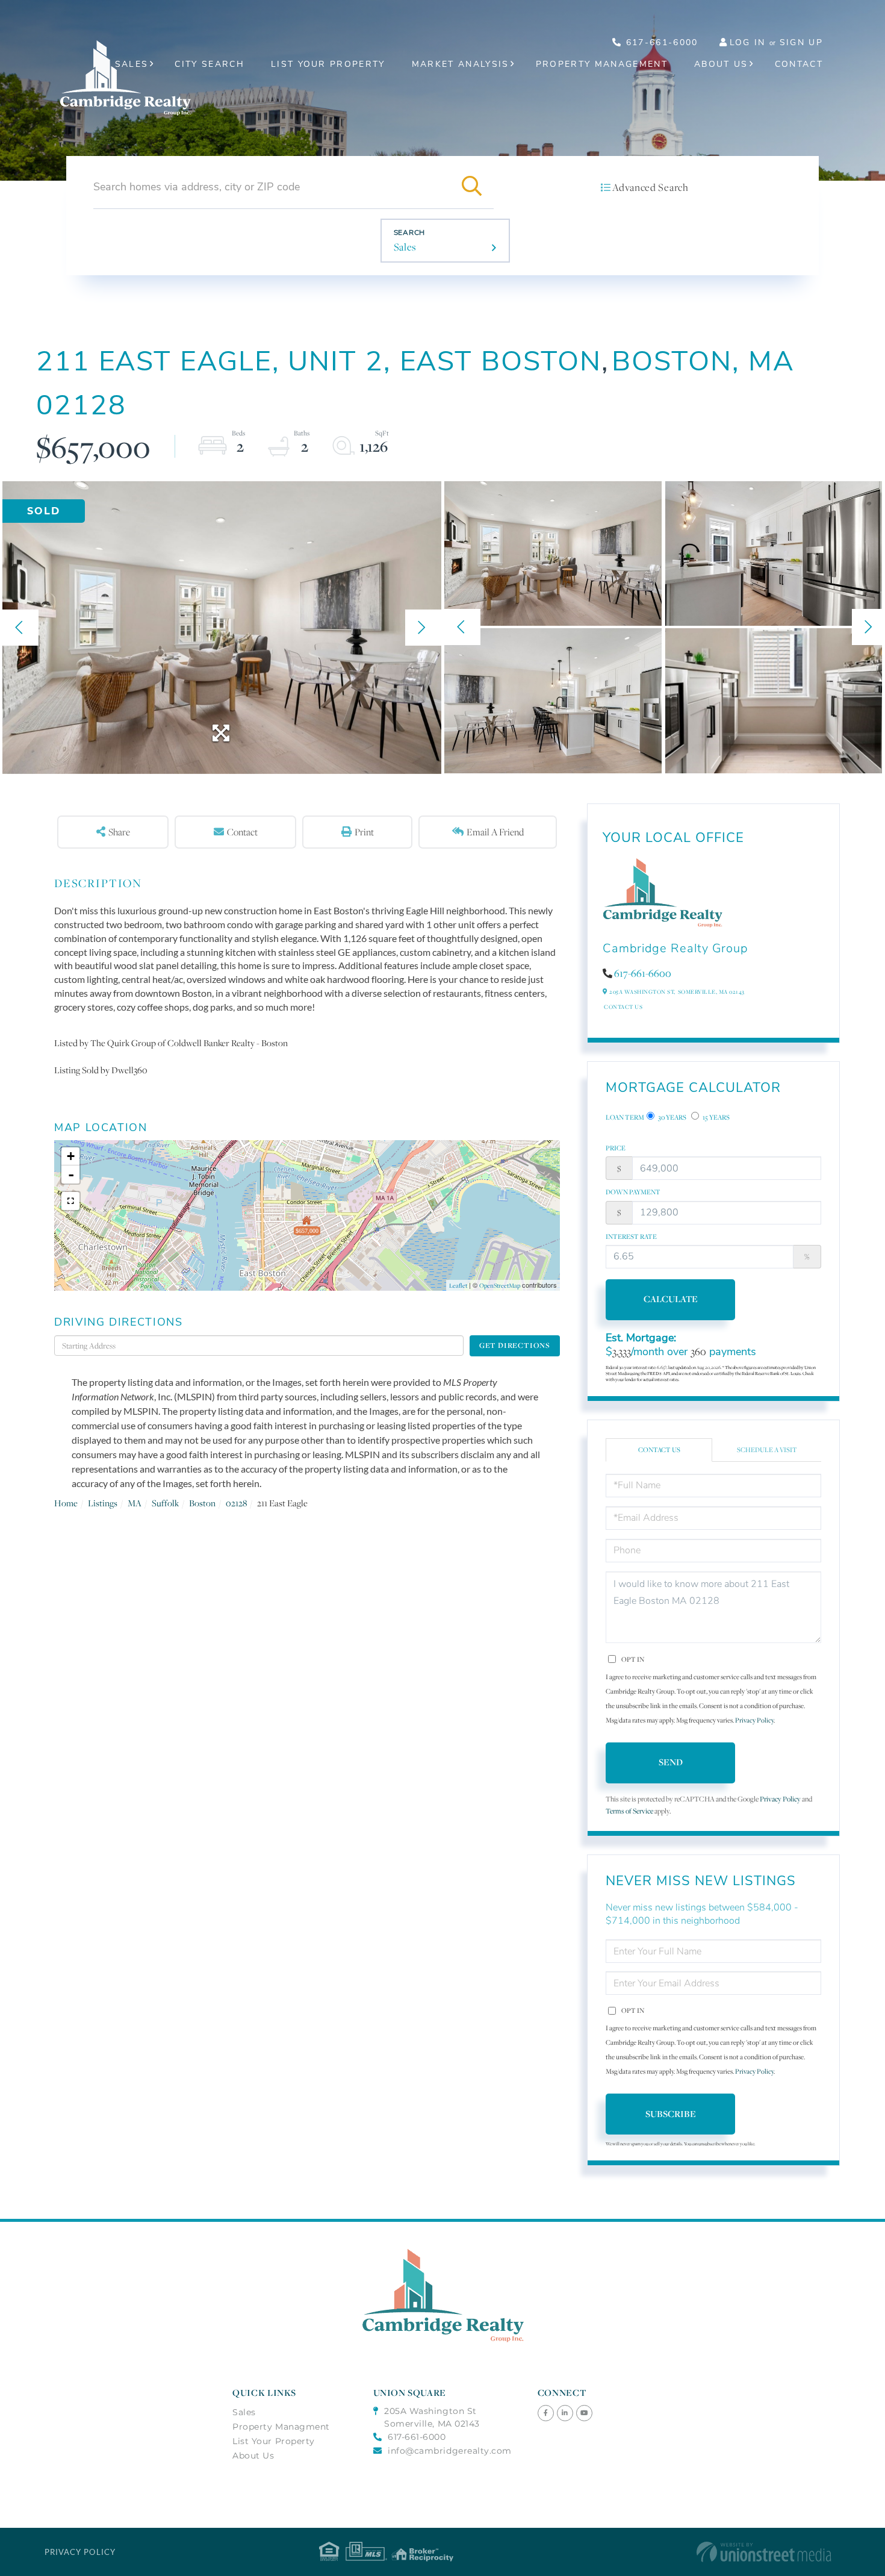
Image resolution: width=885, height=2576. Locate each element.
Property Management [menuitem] (602, 64)
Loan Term (625, 1117)
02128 (236, 1503)
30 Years (672, 1117)
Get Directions (515, 1345)
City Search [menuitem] (210, 64)
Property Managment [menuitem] (281, 2427)
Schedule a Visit (767, 1450)
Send (671, 1762)
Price (616, 1148)
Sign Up (801, 42)
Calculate (671, 1299)
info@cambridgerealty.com (450, 2451)
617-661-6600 (643, 973)
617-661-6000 (660, 42)
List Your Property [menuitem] (328, 64)
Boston (202, 1503)
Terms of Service (629, 1811)
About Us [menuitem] (721, 64)
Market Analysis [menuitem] (461, 64)
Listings (103, 1503)
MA (135, 1503)
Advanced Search (650, 187)
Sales (405, 247)
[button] (472, 187)
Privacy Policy (754, 1720)
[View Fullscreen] (70, 1201)
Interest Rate (631, 1237)
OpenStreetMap (500, 1285)
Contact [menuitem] (799, 64)
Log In (748, 42)
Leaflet (458, 1285)
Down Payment (633, 1192)
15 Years (716, 1117)
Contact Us (623, 1007)
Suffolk (165, 1503)
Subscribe (671, 2114)
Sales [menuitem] (132, 64)
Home (66, 1503)
